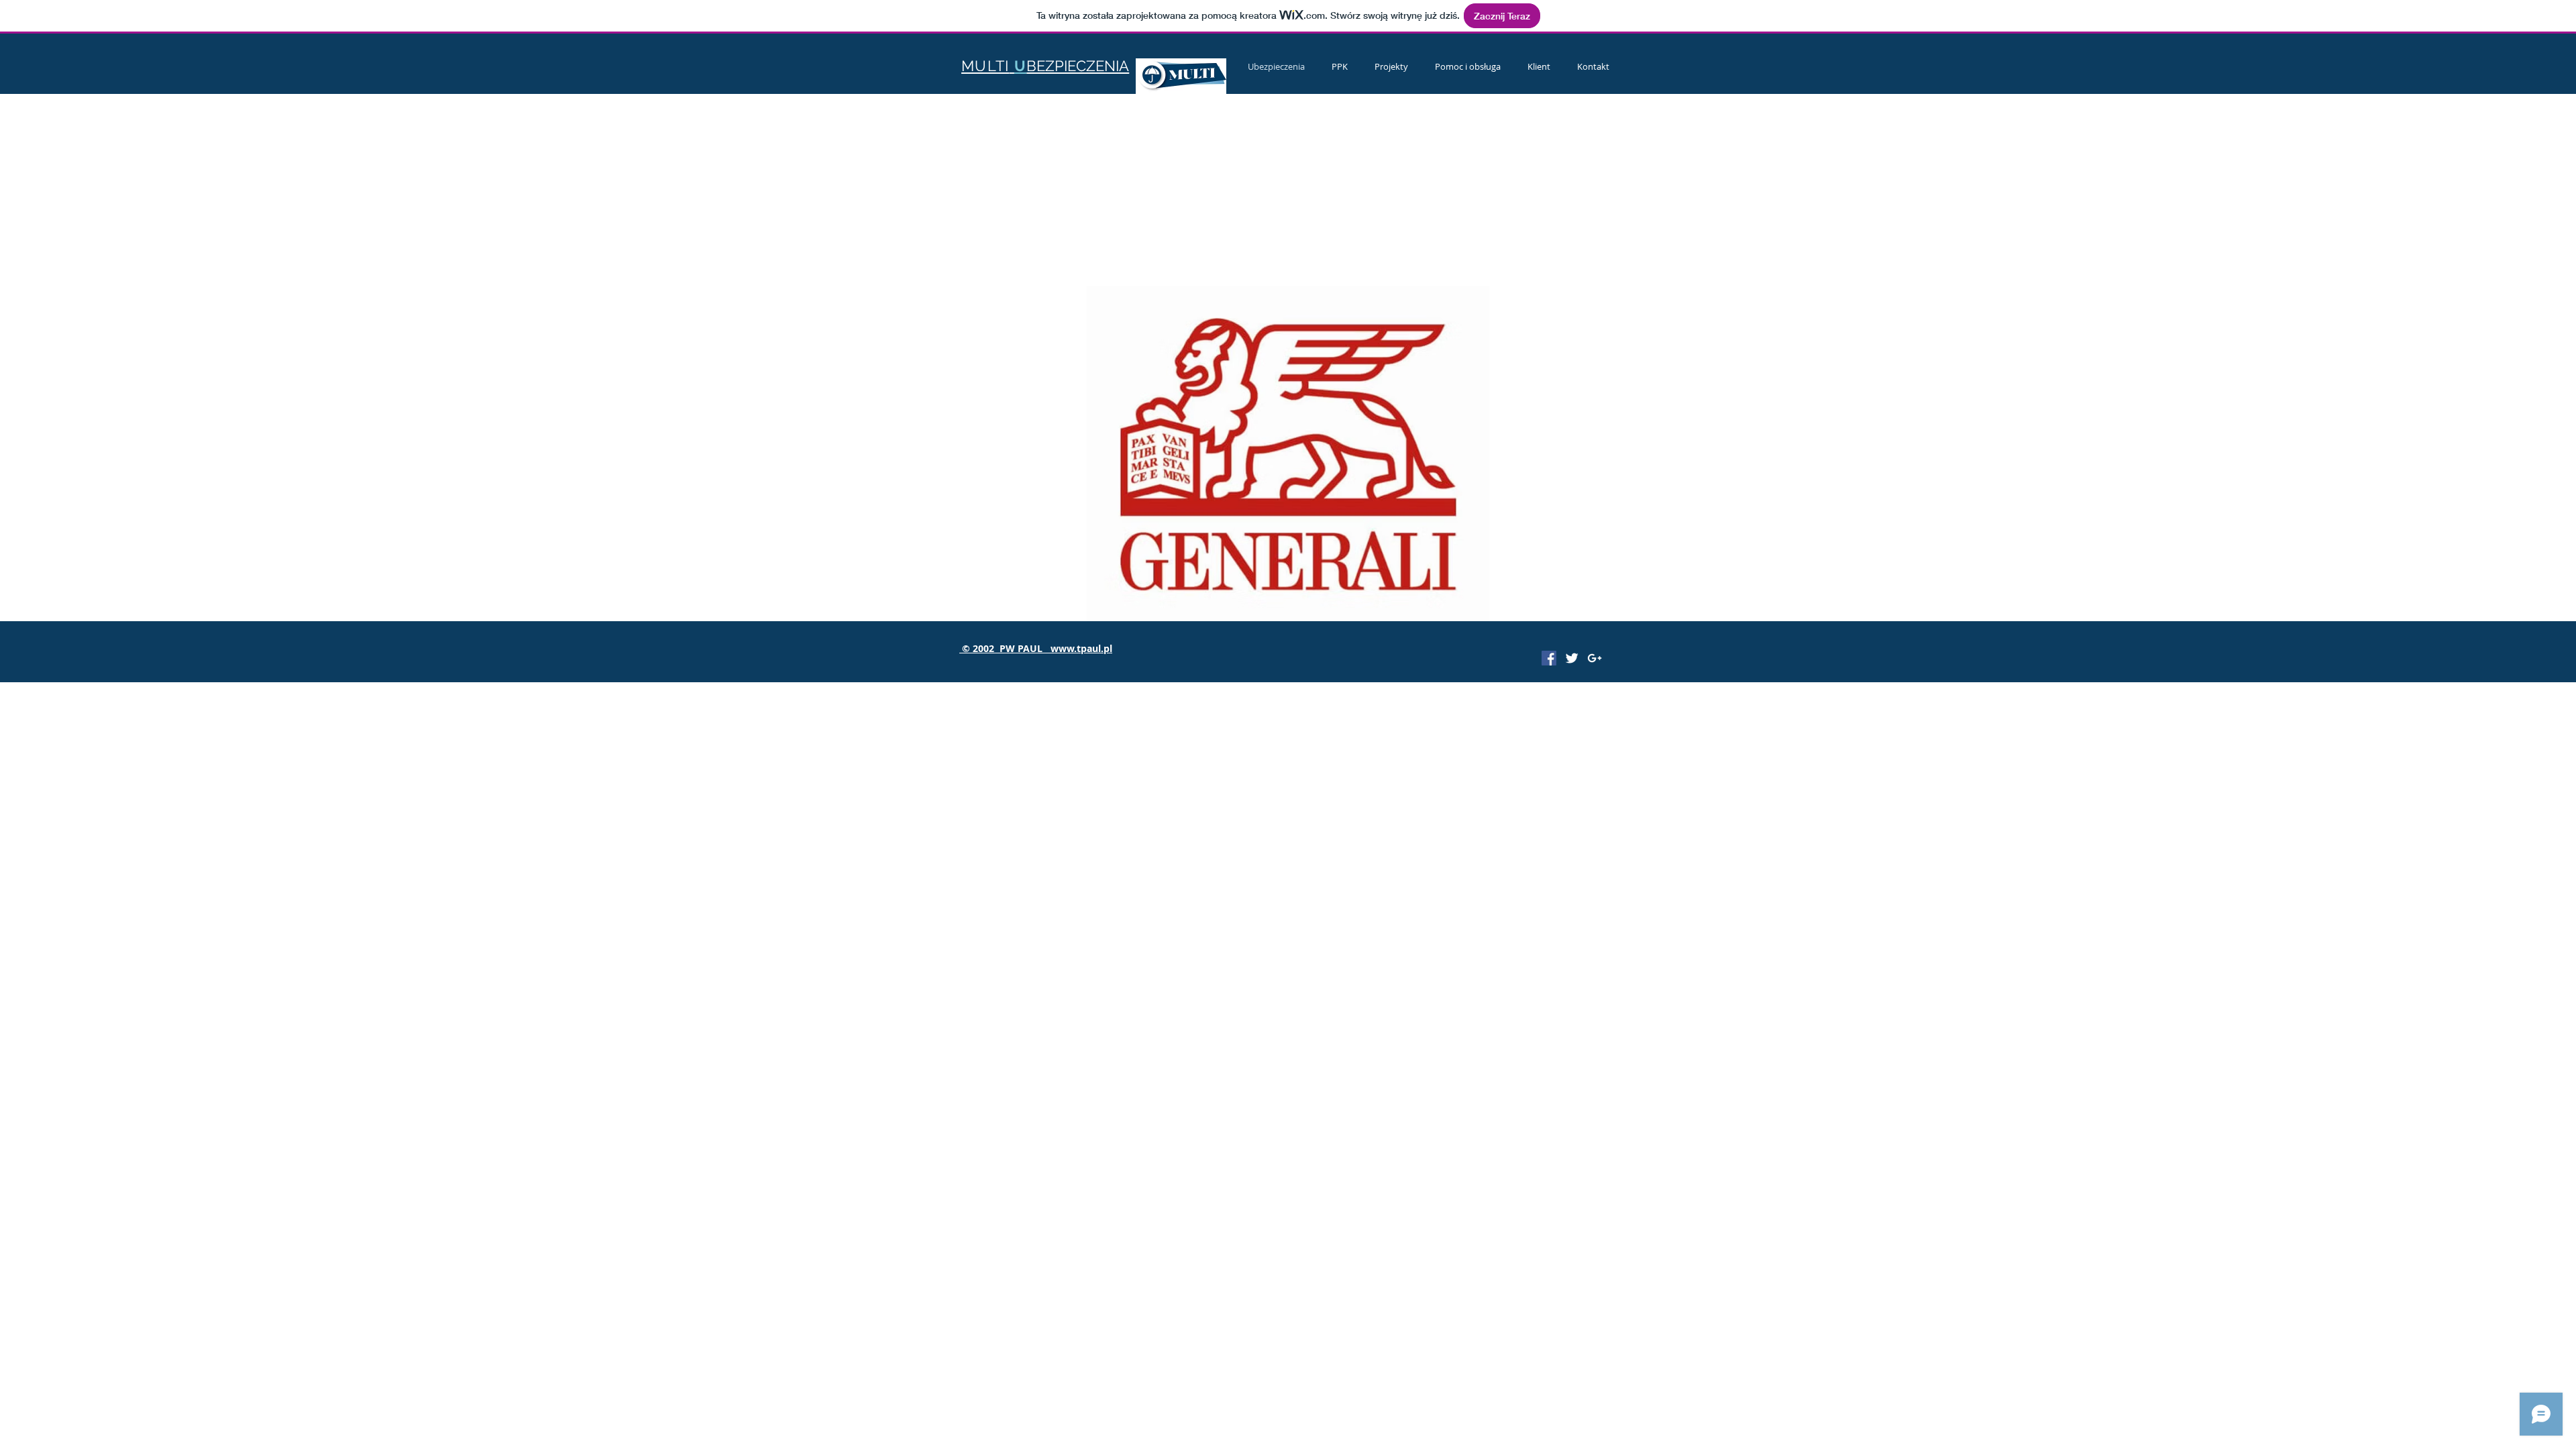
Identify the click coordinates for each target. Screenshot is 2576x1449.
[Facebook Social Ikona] (1549, 658)
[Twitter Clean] (1572, 658)
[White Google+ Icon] (1595, 658)
